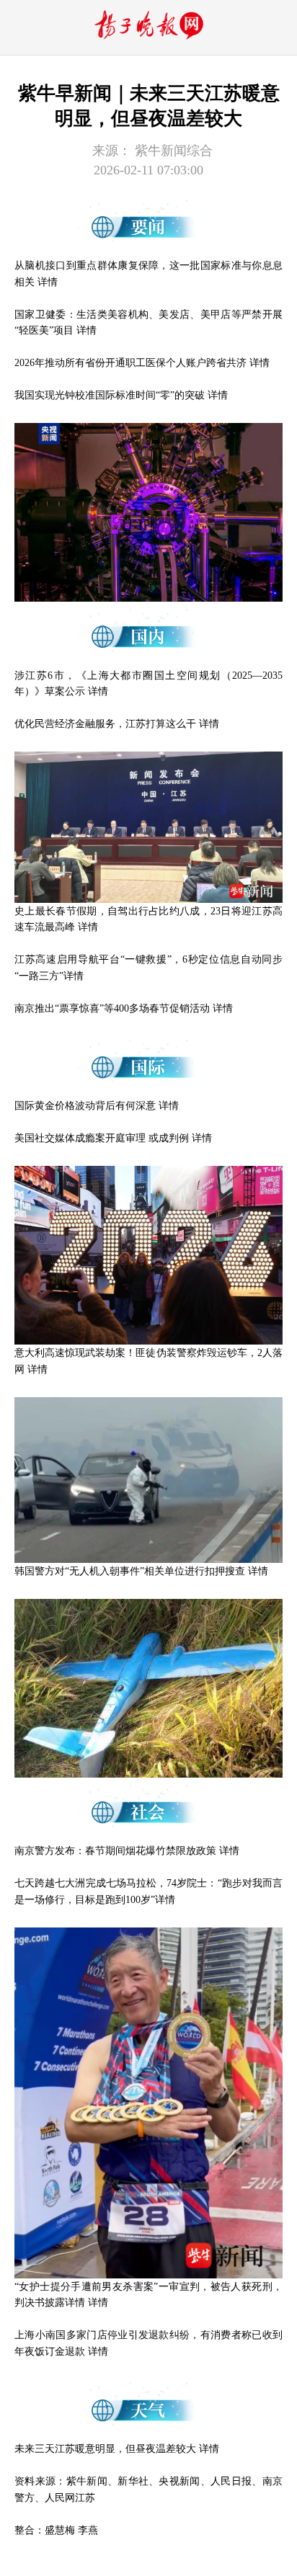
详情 (48, 282)
